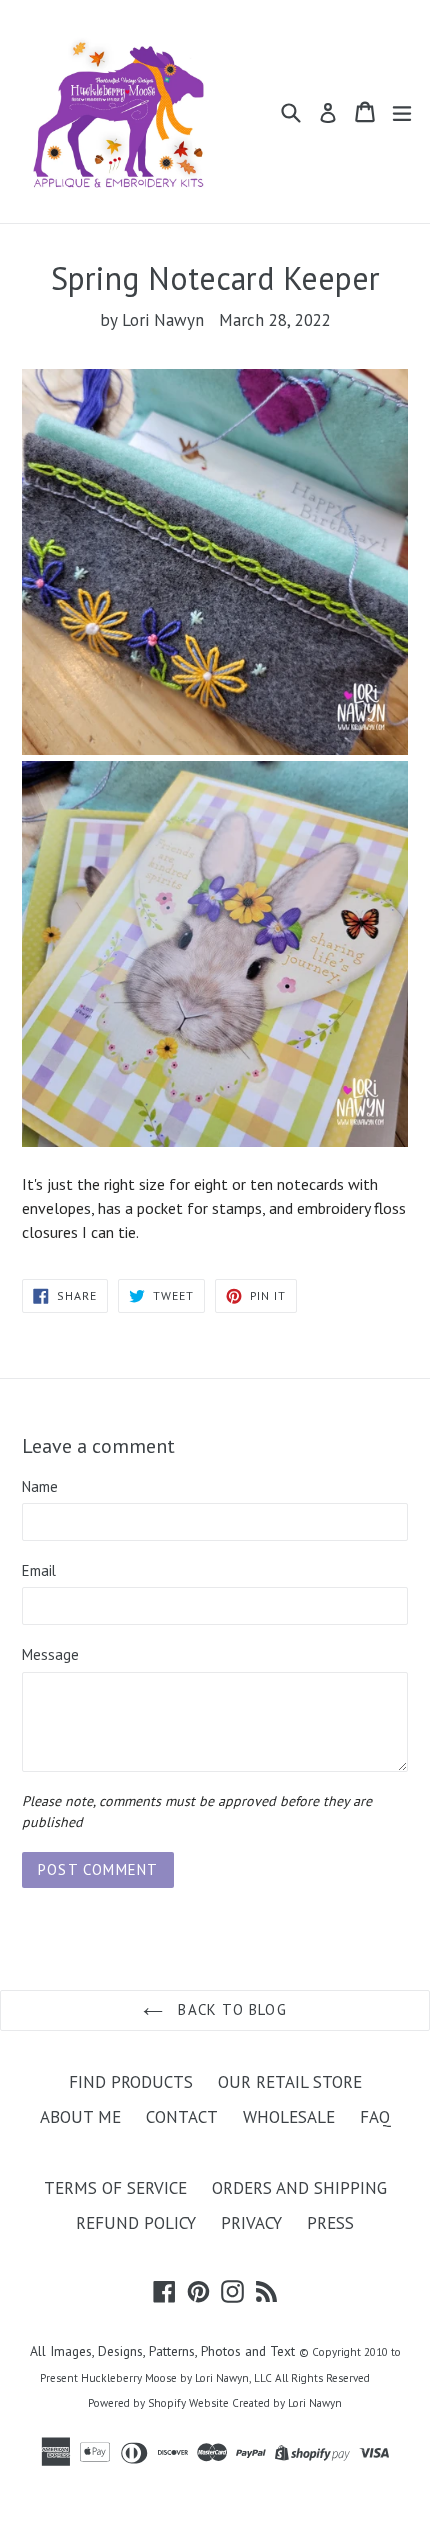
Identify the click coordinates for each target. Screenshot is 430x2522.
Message (50, 1654)
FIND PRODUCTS (131, 2082)
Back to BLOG (230, 2009)
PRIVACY (251, 2223)
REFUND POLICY (136, 2223)
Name (40, 1486)
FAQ (375, 2117)
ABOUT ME (80, 2117)
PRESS (330, 2223)
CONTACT (182, 2117)
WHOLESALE (289, 2117)
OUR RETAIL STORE (290, 2082)
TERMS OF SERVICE (115, 2188)
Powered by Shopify (137, 2403)
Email (39, 1570)
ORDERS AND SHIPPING (299, 2188)
